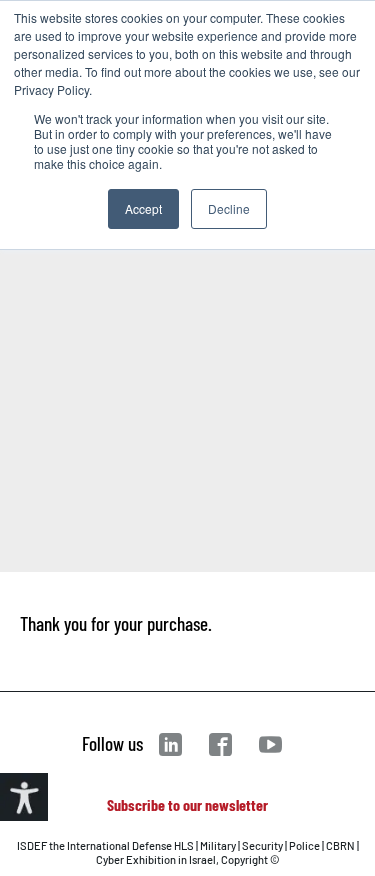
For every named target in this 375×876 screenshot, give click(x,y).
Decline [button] (229, 208)
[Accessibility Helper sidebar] (24, 797)
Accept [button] (143, 208)
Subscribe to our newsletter (187, 804)
